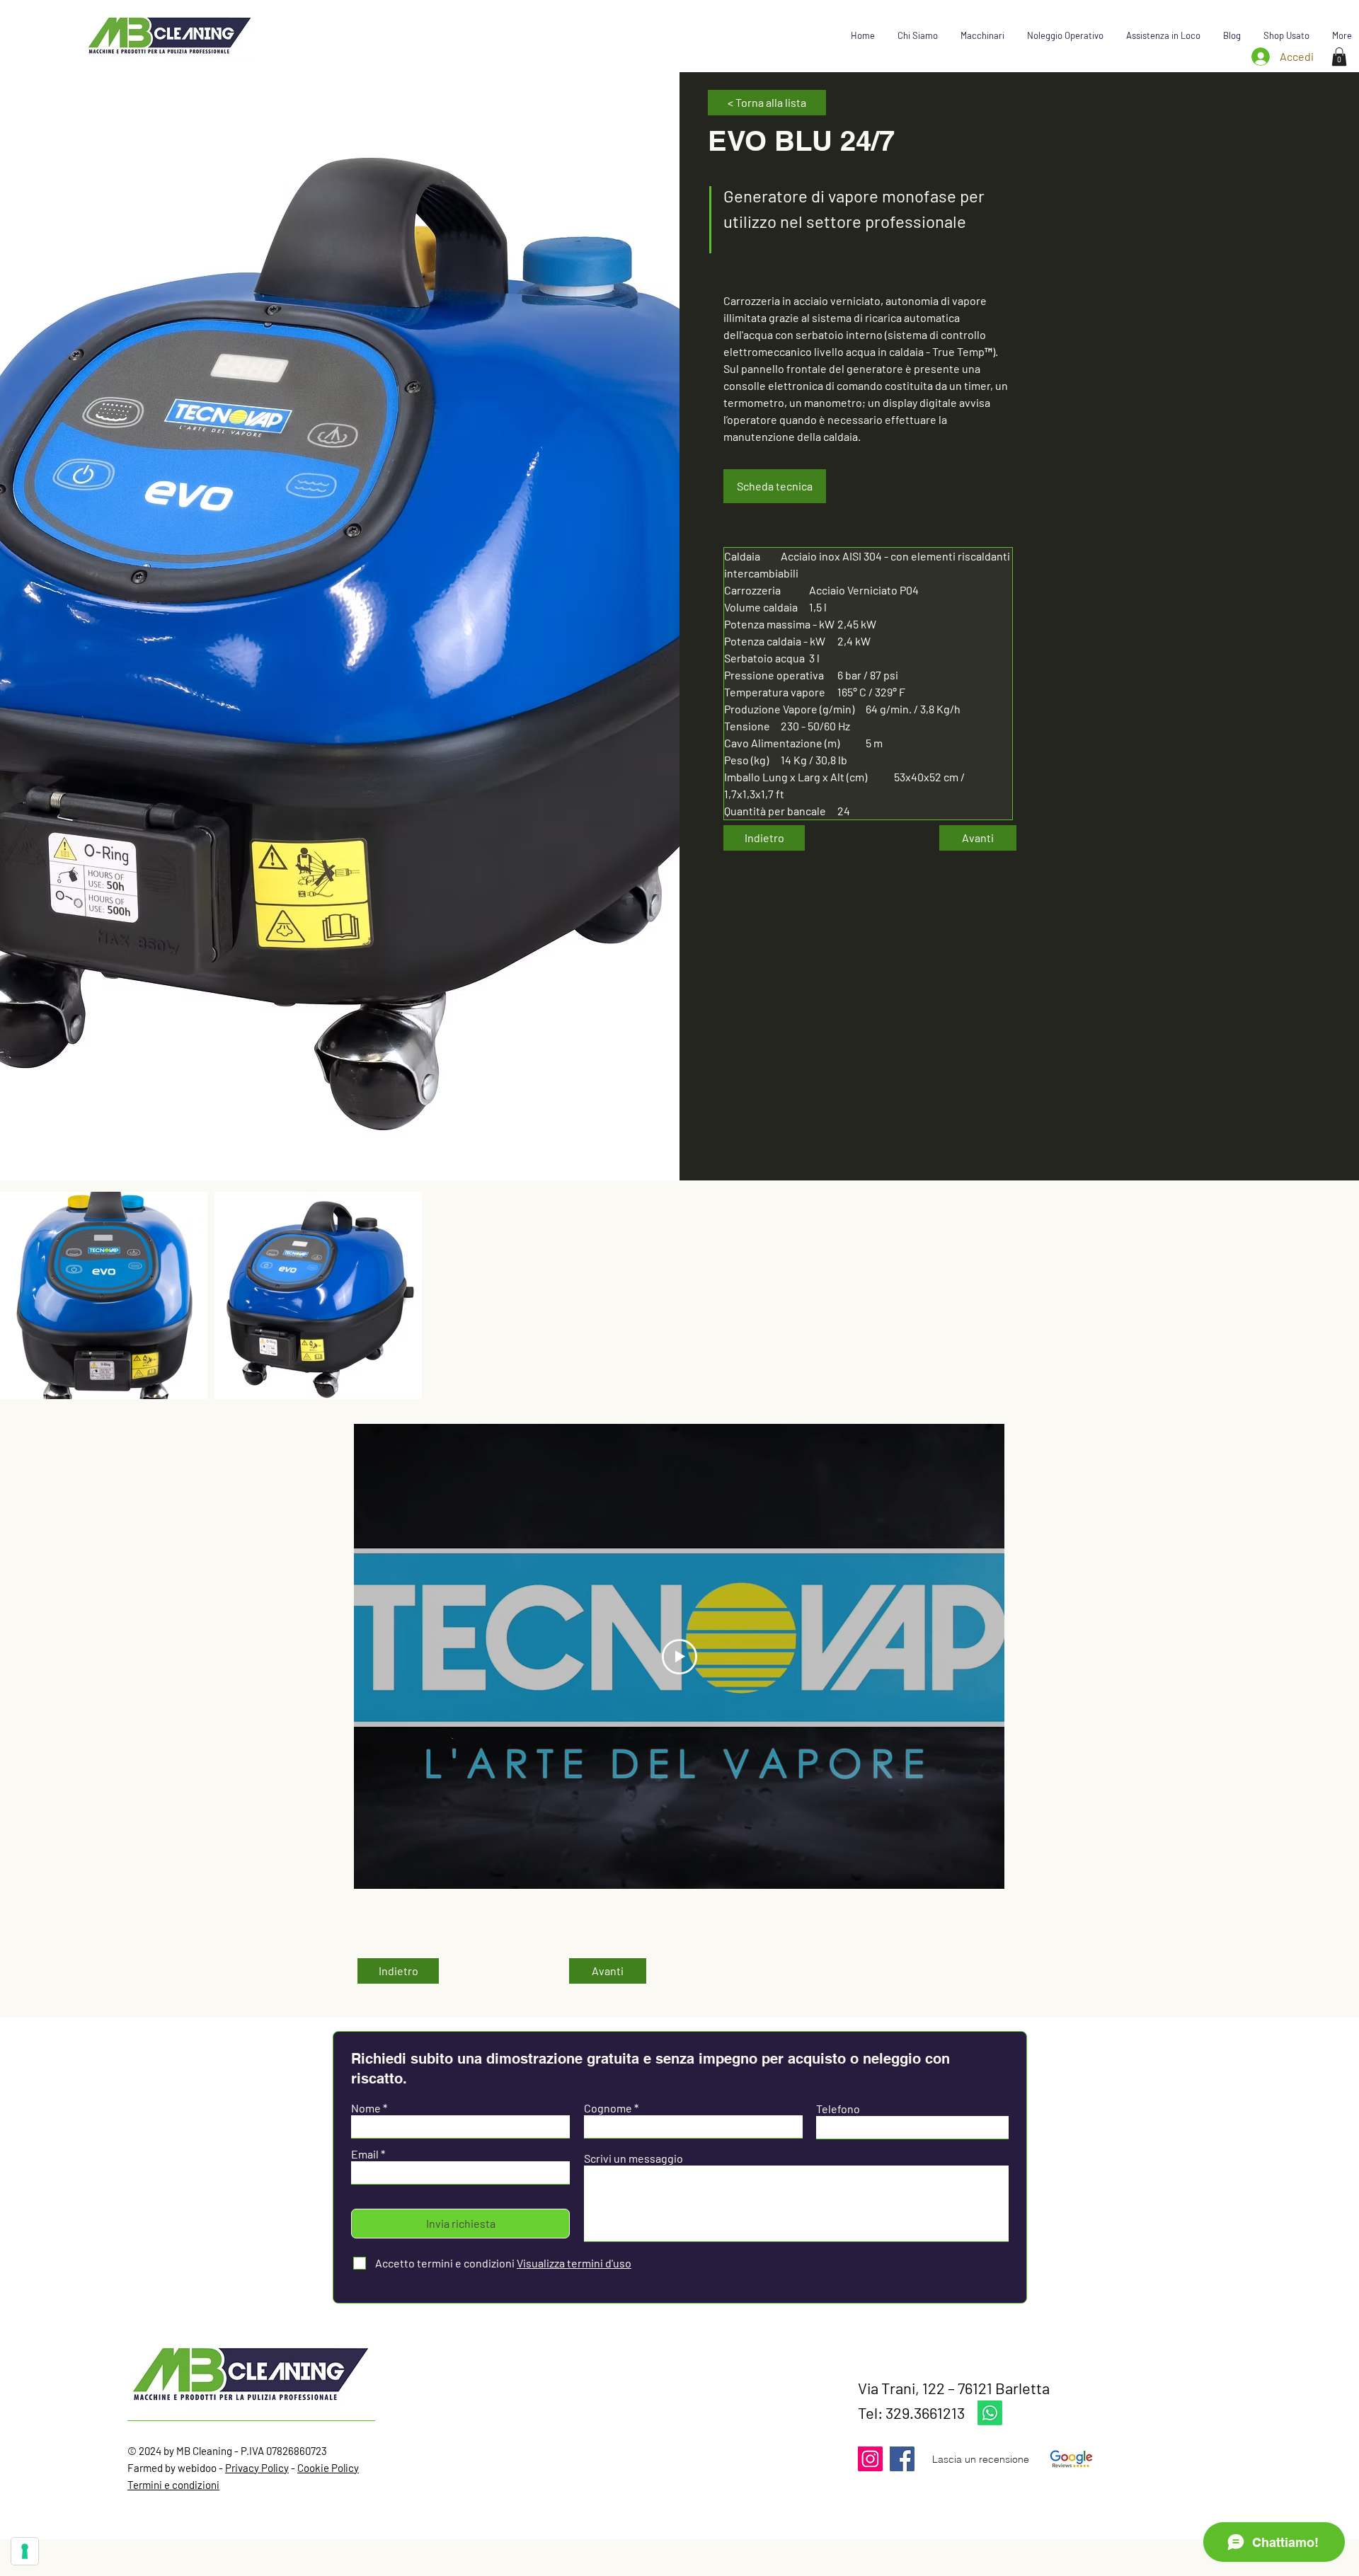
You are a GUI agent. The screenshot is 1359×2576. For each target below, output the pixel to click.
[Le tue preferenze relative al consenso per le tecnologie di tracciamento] (25, 2551)
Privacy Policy (257, 2468)
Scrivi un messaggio (633, 2158)
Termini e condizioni (173, 2485)
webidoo (197, 2468)
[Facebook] (902, 2459)
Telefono (838, 2109)
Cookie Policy (328, 2468)
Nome (366, 2108)
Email (365, 2154)
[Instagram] (870, 2459)
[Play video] (679, 1657)
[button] (982, 35)
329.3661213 (925, 2413)
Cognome (608, 2108)
